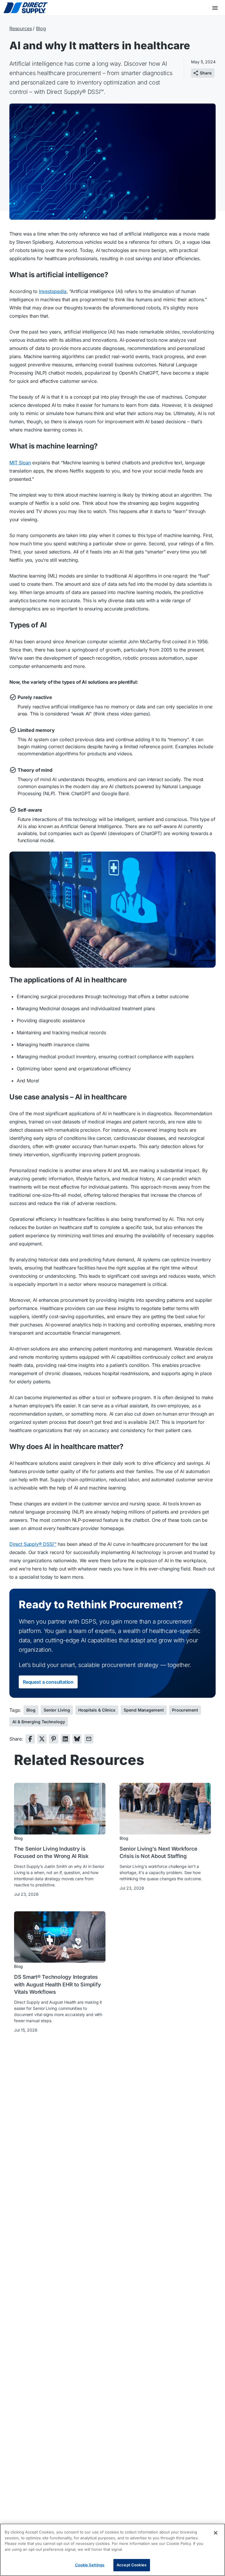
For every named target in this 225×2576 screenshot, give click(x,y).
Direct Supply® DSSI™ (33, 1544)
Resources (21, 28)
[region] (112, 2550)
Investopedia (53, 291)
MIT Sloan (20, 463)
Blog (41, 28)
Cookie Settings (90, 2565)
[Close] (216, 2533)
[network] (30, 1739)
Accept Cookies (132, 2565)
